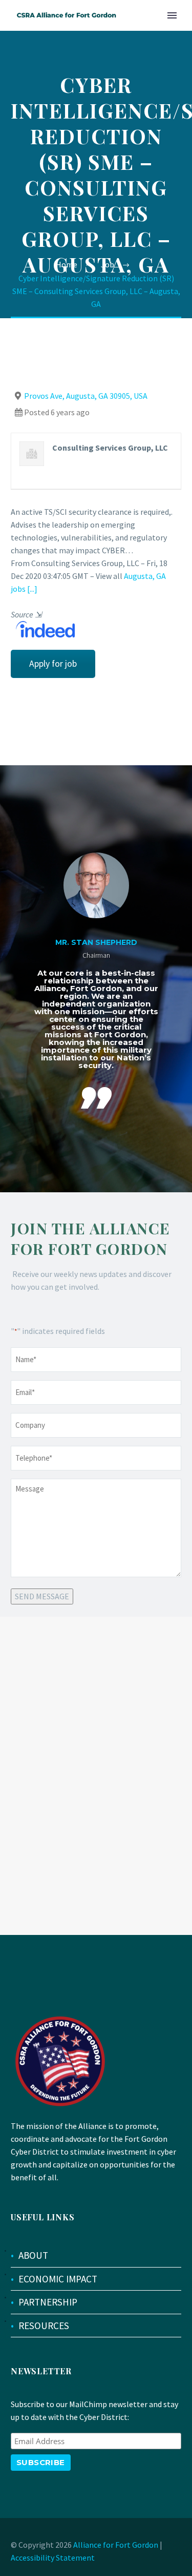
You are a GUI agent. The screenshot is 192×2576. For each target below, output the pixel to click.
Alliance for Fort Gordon (116, 2545)
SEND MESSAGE (42, 1596)
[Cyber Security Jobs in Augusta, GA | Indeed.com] (43, 628)
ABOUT (33, 2255)
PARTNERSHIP (48, 2302)
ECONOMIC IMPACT (58, 2279)
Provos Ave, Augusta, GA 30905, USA (86, 396)
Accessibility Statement (53, 2558)
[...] (32, 589)
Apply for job (53, 664)
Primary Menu (172, 15)
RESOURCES (44, 2326)
